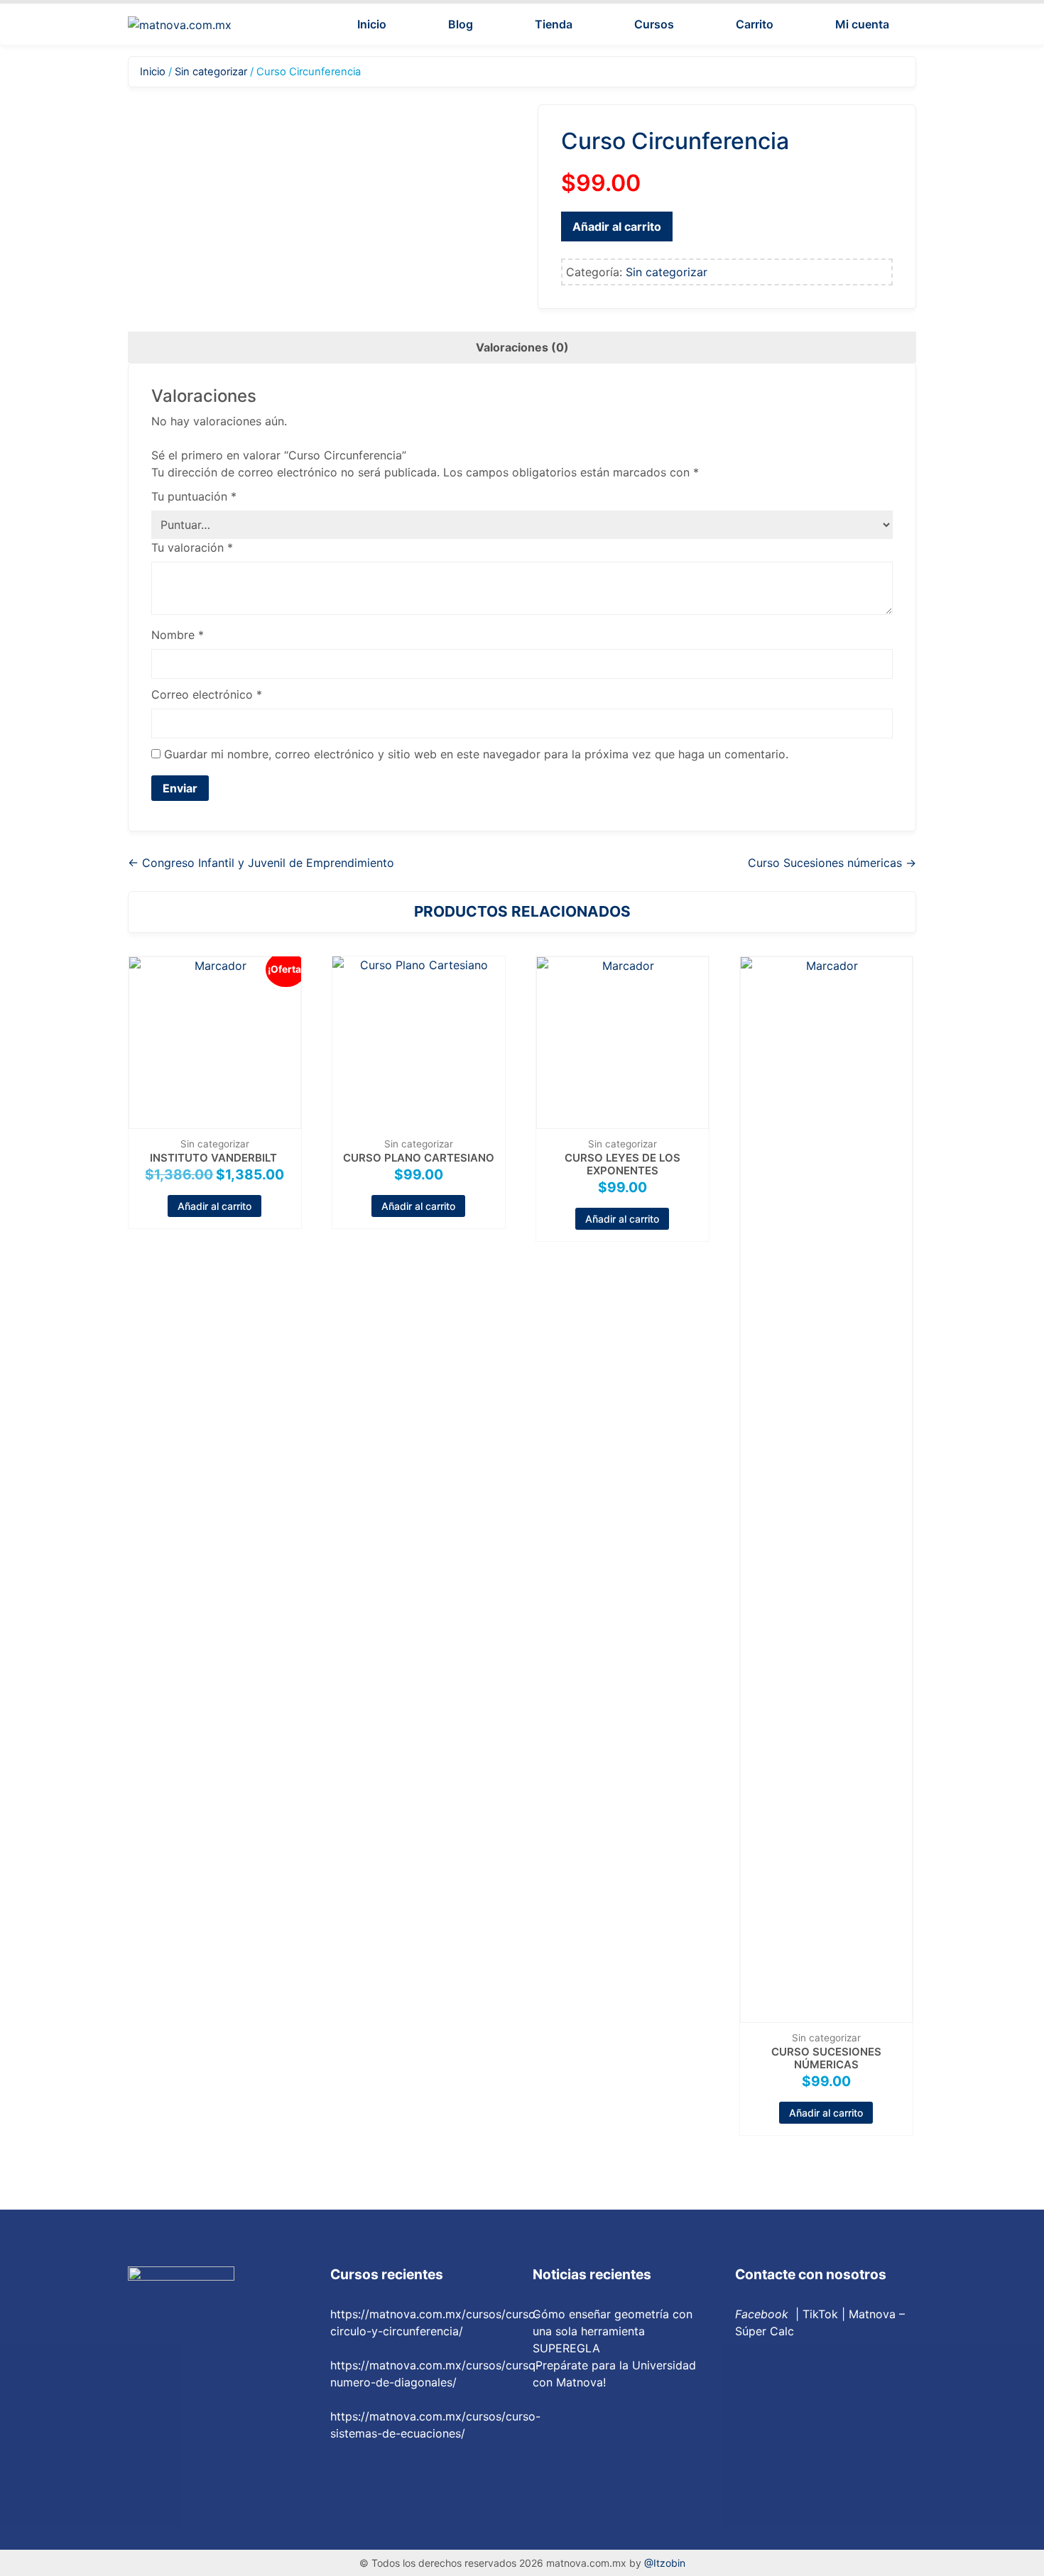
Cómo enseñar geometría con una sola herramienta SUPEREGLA (613, 2331)
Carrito (755, 24)
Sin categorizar (211, 72)
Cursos (654, 24)
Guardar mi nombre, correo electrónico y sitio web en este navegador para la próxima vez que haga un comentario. (476, 754)
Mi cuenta (862, 24)
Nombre (178, 635)
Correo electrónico (207, 694)
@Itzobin (665, 2563)
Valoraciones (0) (522, 347)
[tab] (522, 347)
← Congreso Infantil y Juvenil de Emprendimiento (261, 863)
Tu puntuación (194, 496)
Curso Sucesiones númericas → (832, 863)
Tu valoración (192, 547)
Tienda (554, 24)
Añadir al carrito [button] (214, 1206)
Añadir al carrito (617, 227)
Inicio (372, 24)
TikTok (820, 2314)
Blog (461, 24)
